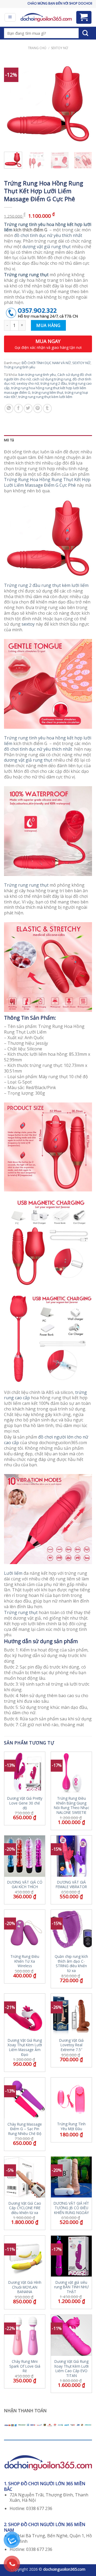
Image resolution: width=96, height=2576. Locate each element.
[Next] (83, 104)
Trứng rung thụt (21, 1612)
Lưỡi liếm (13, 1573)
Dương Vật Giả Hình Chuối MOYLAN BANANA (25, 2287)
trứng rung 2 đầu (54, 383)
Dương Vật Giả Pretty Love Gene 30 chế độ (25, 1803)
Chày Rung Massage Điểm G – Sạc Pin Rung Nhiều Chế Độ (25, 2129)
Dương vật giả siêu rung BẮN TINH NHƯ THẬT (71, 2287)
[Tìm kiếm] (85, 33)
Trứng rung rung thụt (26, 885)
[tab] (48, 440)
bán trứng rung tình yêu (37, 375)
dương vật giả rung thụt (47, 247)
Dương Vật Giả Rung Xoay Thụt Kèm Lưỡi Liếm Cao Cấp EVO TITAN (71, 2369)
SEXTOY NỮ (59, 48)
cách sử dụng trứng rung (52, 379)
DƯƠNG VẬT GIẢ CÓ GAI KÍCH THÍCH (25, 1885)
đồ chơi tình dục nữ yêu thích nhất (48, 235)
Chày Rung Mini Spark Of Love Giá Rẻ (25, 2366)
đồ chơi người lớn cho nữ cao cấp (46, 1440)
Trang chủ (37, 48)
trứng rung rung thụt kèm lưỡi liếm (45, 397)
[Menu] (10, 17)
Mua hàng (48, 325)
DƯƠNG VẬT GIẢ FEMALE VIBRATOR (71, 1885)
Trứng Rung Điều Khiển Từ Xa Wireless (25, 1961)
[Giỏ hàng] (84, 17)
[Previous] (13, 104)
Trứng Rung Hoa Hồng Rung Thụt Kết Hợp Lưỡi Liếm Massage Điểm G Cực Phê (47, 482)
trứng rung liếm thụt (48, 392)
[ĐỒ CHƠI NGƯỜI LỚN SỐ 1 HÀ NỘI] (46, 17)
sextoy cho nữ (28, 383)
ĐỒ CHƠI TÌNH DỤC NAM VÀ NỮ (46, 363)
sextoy (28, 624)
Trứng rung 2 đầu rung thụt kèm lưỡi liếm (46, 585)
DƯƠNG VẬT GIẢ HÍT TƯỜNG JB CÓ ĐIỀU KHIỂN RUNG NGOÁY (71, 2208)
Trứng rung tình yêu (20, 367)
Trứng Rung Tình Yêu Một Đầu (71, 2126)
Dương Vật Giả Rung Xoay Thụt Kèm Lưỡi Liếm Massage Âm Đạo (25, 2047)
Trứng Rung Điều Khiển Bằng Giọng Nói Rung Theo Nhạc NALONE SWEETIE (71, 1805)
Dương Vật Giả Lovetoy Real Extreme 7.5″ (71, 2045)
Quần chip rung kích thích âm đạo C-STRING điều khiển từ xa (71, 1964)
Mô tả (9, 440)
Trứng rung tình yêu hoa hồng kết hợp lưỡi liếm (48, 227)
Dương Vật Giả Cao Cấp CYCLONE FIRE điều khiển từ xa (25, 2208)
